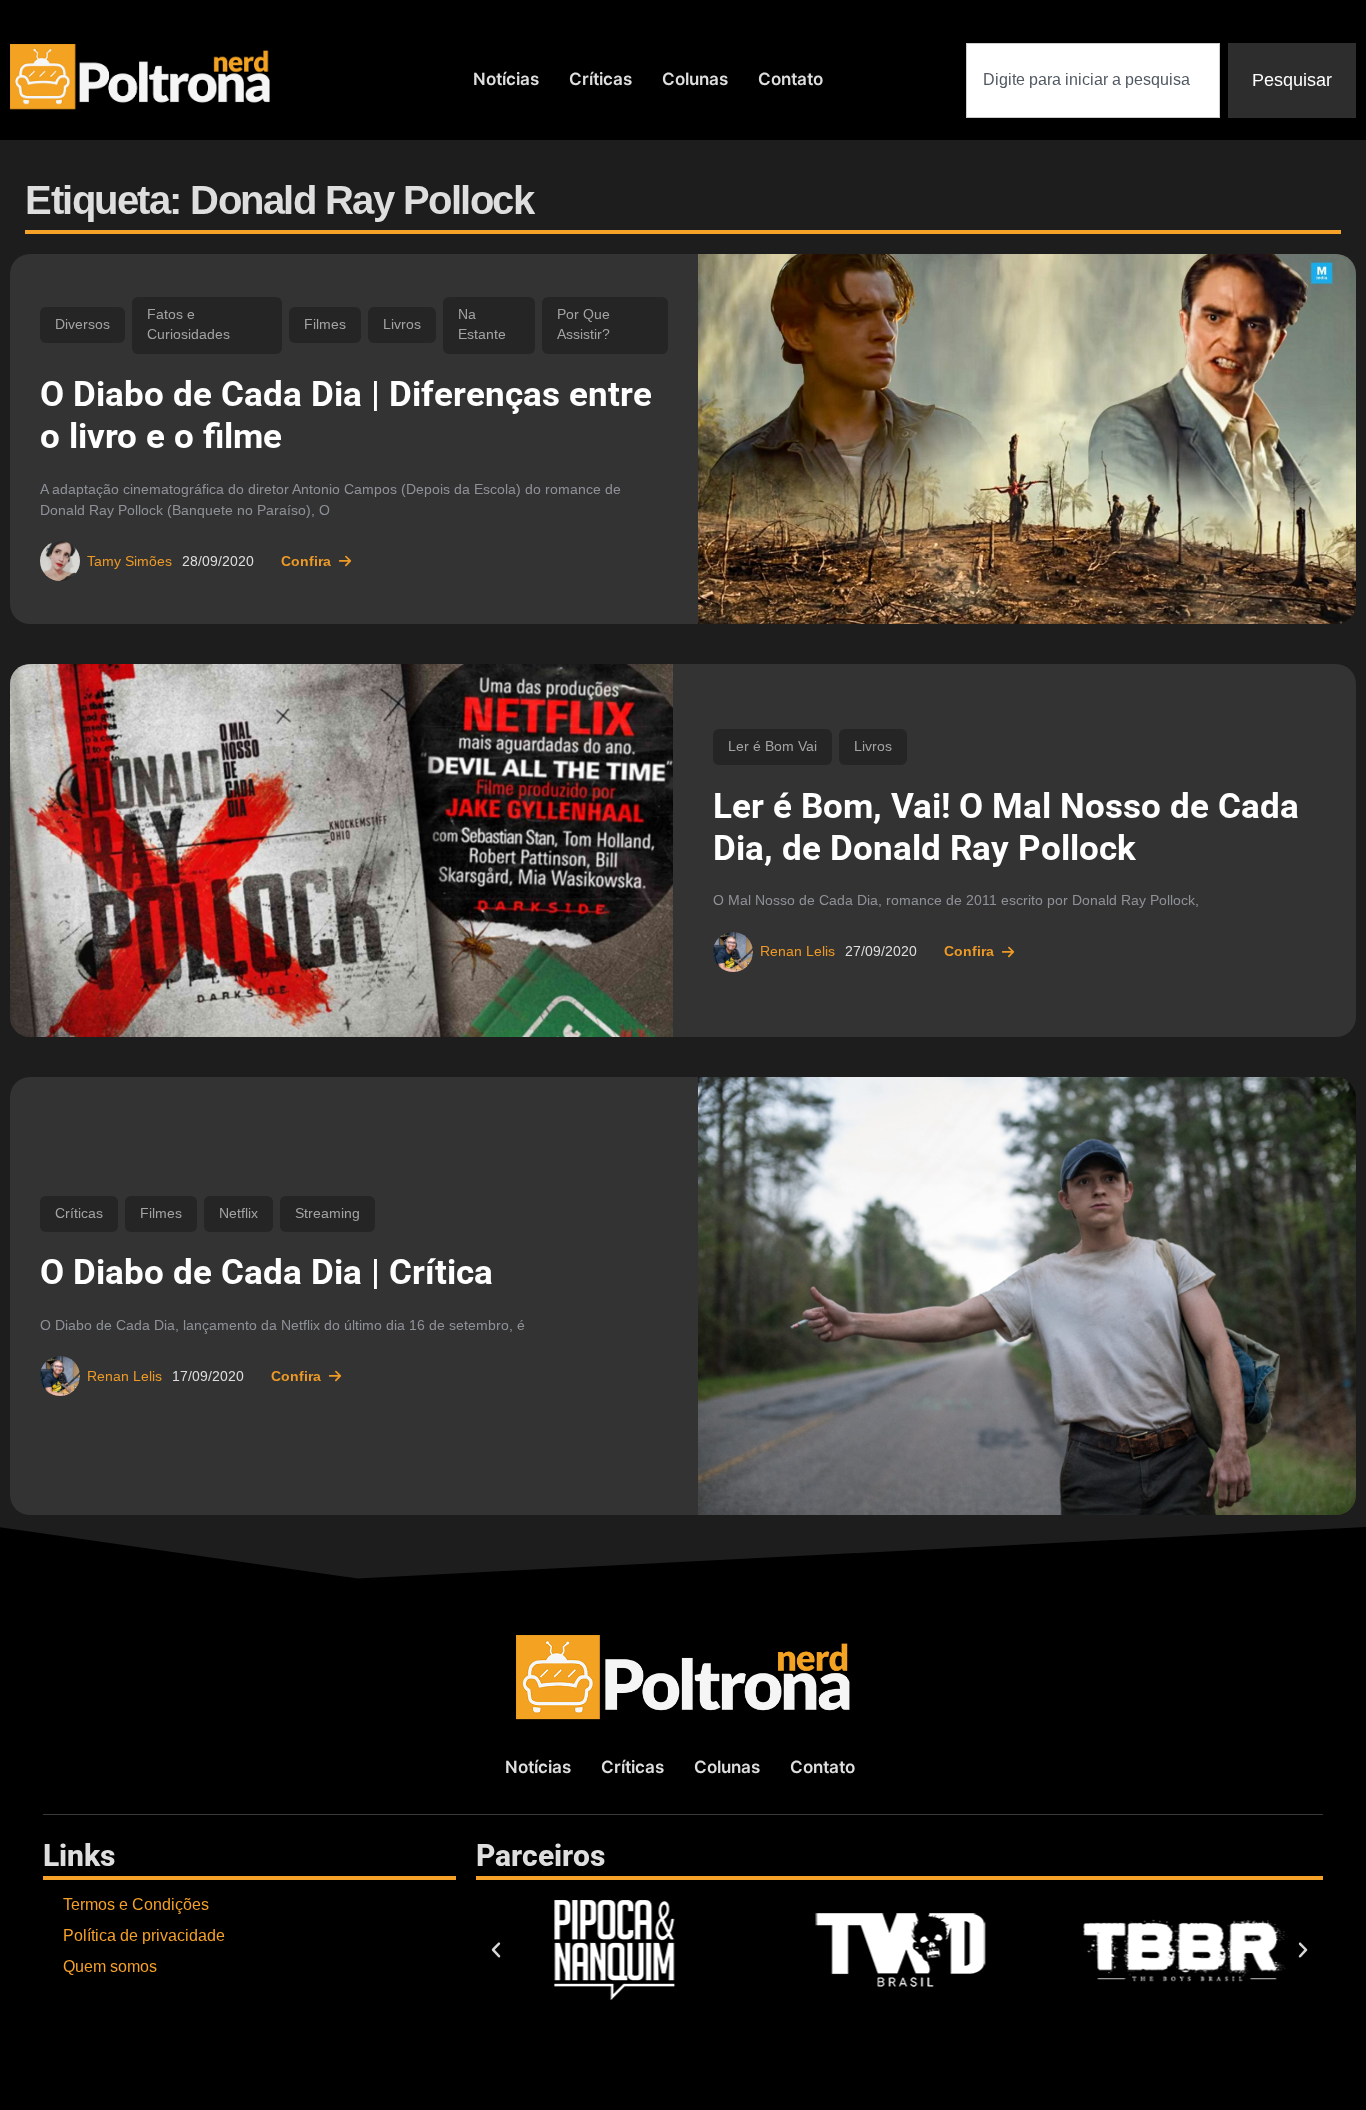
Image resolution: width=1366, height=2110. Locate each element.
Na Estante (482, 324)
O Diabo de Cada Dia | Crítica (266, 1272)
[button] (496, 1950)
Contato (790, 79)
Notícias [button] (506, 79)
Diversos (82, 324)
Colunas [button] (695, 79)
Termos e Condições (136, 1904)
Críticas (600, 79)
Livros (402, 324)
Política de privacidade (144, 1935)
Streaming (327, 1213)
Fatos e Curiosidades (188, 324)
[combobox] (1093, 80)
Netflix (238, 1213)
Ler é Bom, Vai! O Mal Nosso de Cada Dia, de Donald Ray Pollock (1006, 827)
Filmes (325, 324)
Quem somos (110, 1966)
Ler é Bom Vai (772, 746)
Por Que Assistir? (583, 324)
